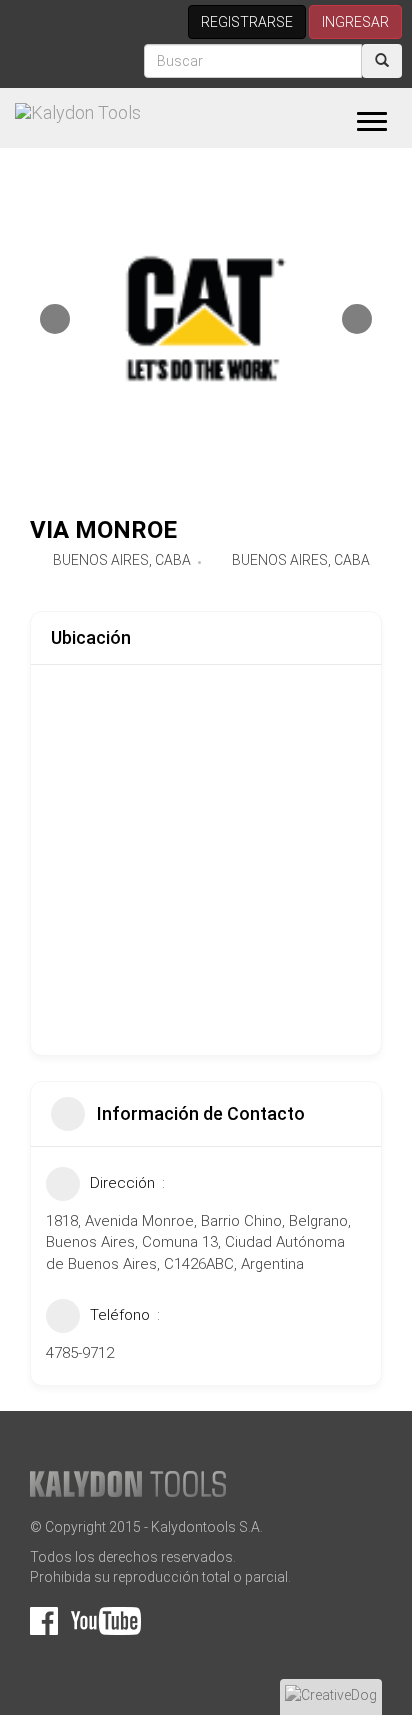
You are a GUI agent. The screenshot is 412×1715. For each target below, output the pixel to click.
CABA (173, 560)
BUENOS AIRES (101, 560)
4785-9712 (80, 1353)
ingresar (355, 22)
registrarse (247, 22)
